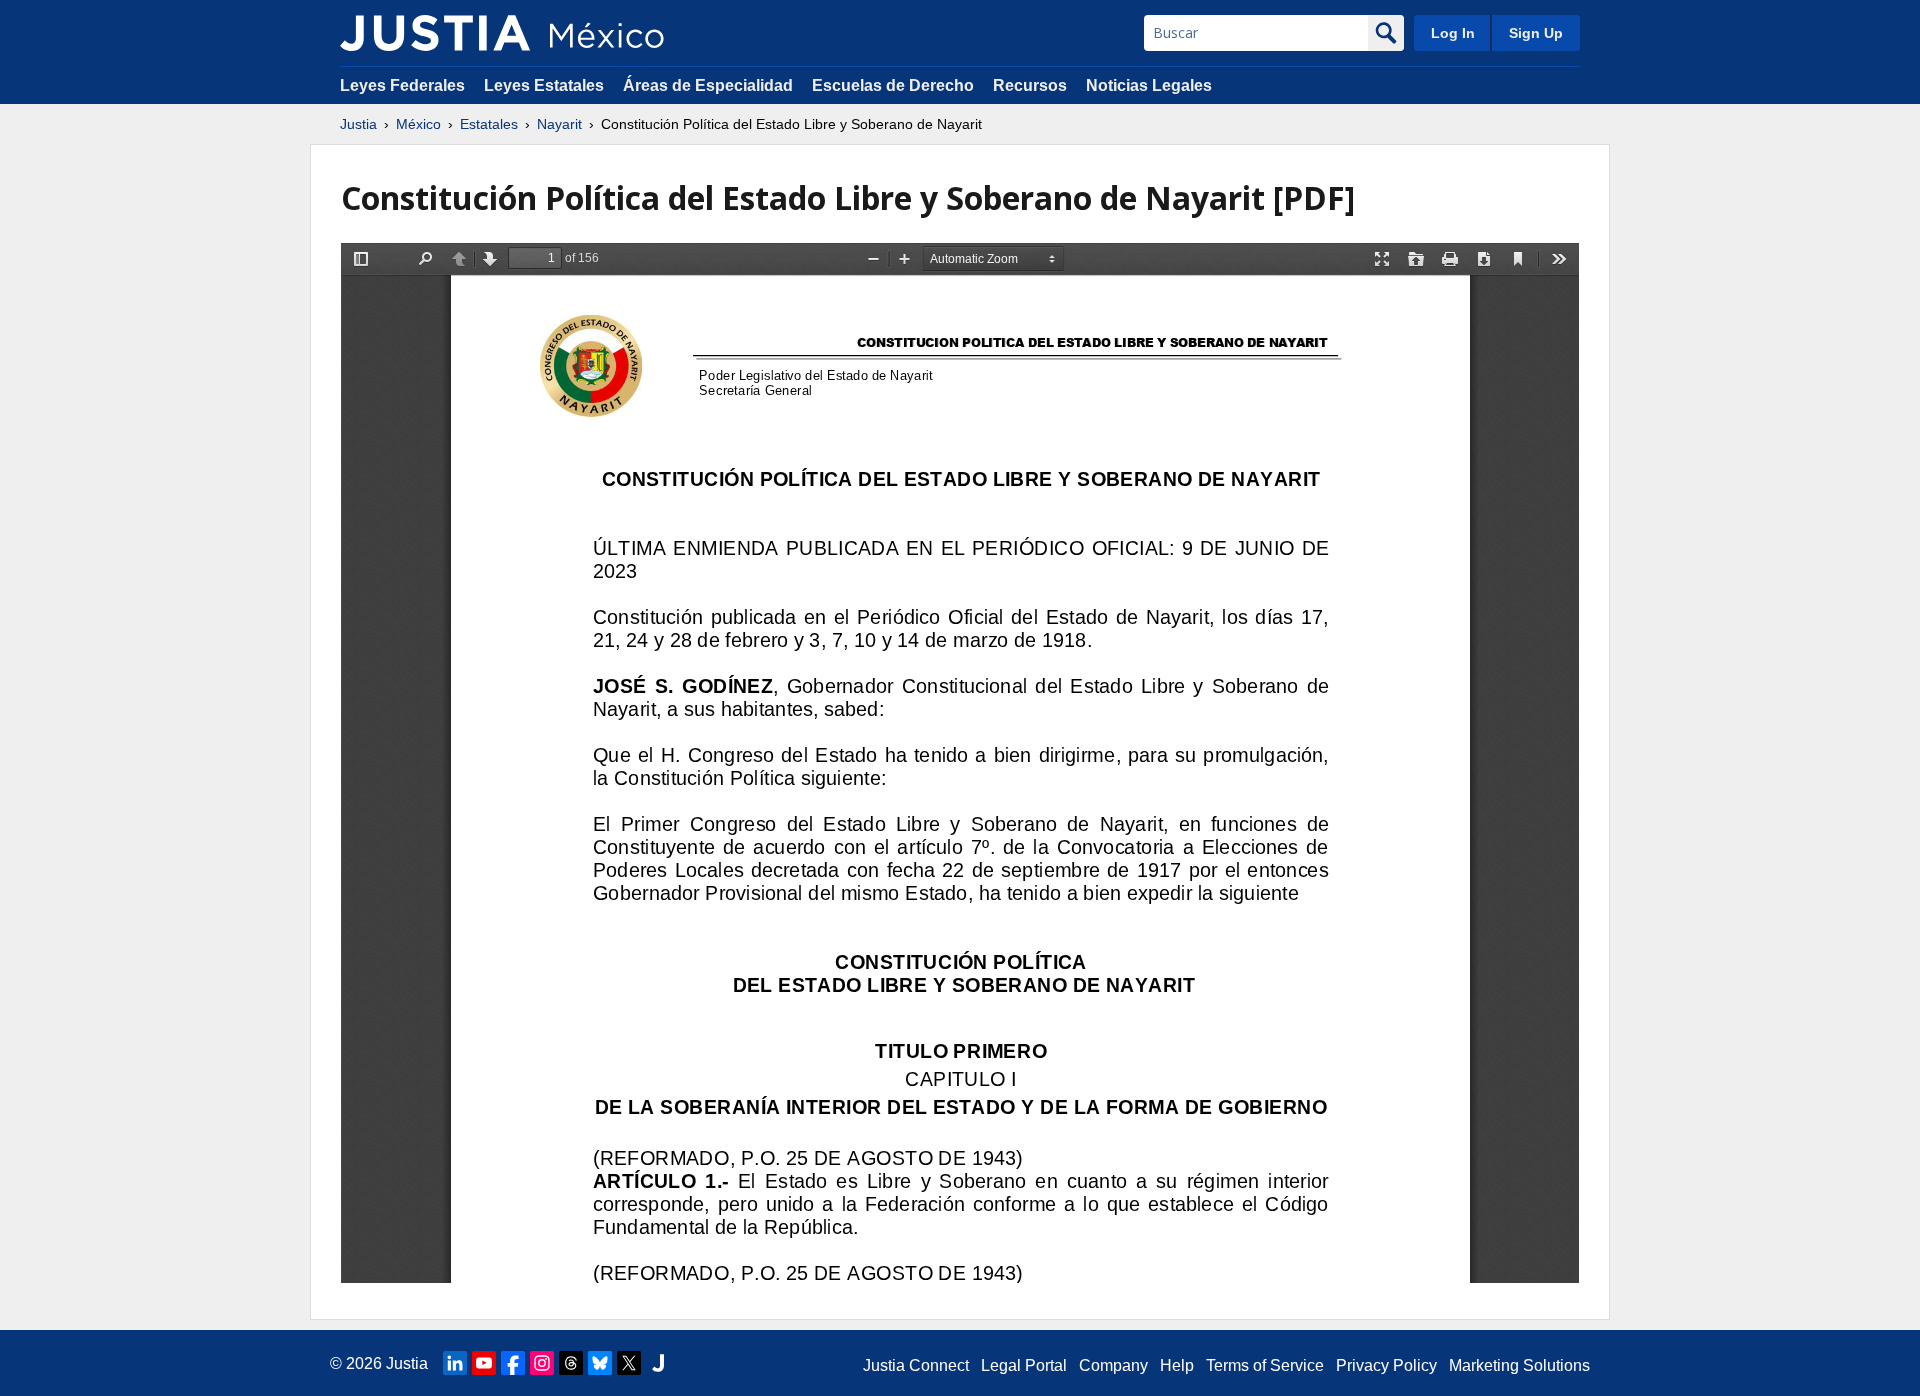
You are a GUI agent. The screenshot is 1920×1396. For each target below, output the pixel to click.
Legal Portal (1024, 1365)
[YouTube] (484, 1363)
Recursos (1030, 85)
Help (1177, 1365)
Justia (358, 124)
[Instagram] (542, 1363)
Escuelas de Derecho (893, 85)
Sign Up (1536, 33)
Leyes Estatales (544, 85)
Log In (1453, 33)
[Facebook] (513, 1363)
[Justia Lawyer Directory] (658, 1363)
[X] (629, 1363)
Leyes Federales (402, 85)
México (418, 124)
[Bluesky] (600, 1363)
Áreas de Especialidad (708, 85)
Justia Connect (916, 1365)
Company (1113, 1365)
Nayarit (559, 124)
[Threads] (571, 1363)
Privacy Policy (1386, 1365)
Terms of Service (1265, 1365)
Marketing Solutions (1519, 1365)
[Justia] (435, 33)
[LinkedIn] (455, 1363)
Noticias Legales (1149, 85)
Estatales (489, 124)
